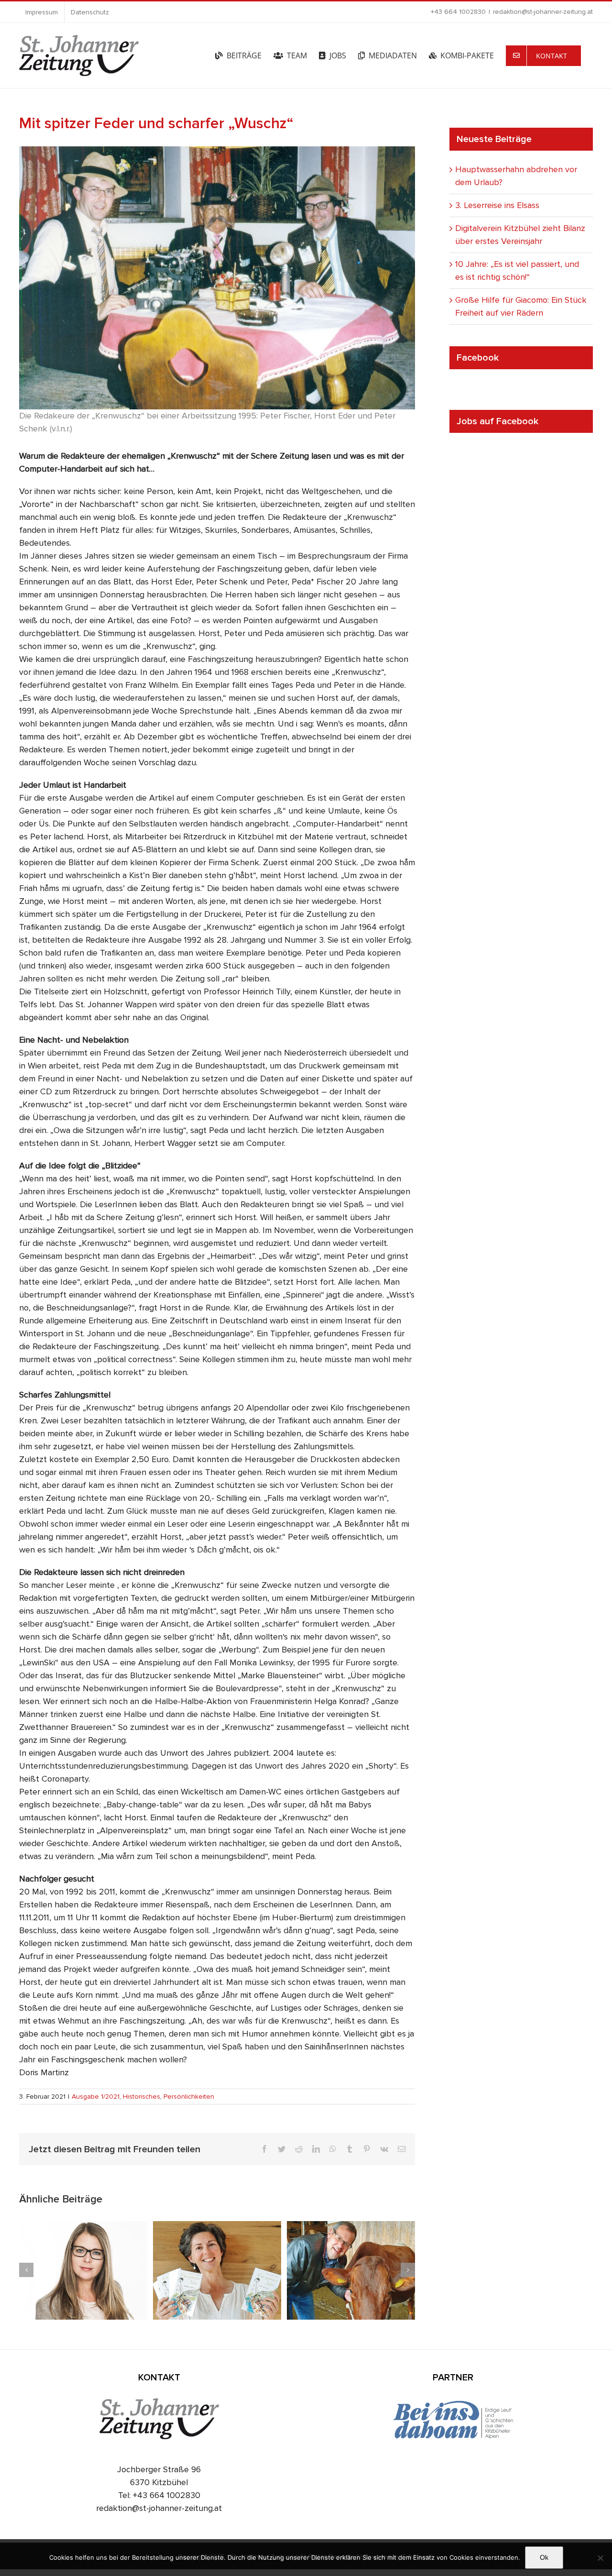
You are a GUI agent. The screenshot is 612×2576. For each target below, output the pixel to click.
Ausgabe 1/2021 (96, 2097)
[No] (600, 2558)
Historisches (142, 2097)
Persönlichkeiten (189, 2097)
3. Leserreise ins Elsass (497, 205)
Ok (544, 2557)
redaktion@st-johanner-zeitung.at (543, 12)
